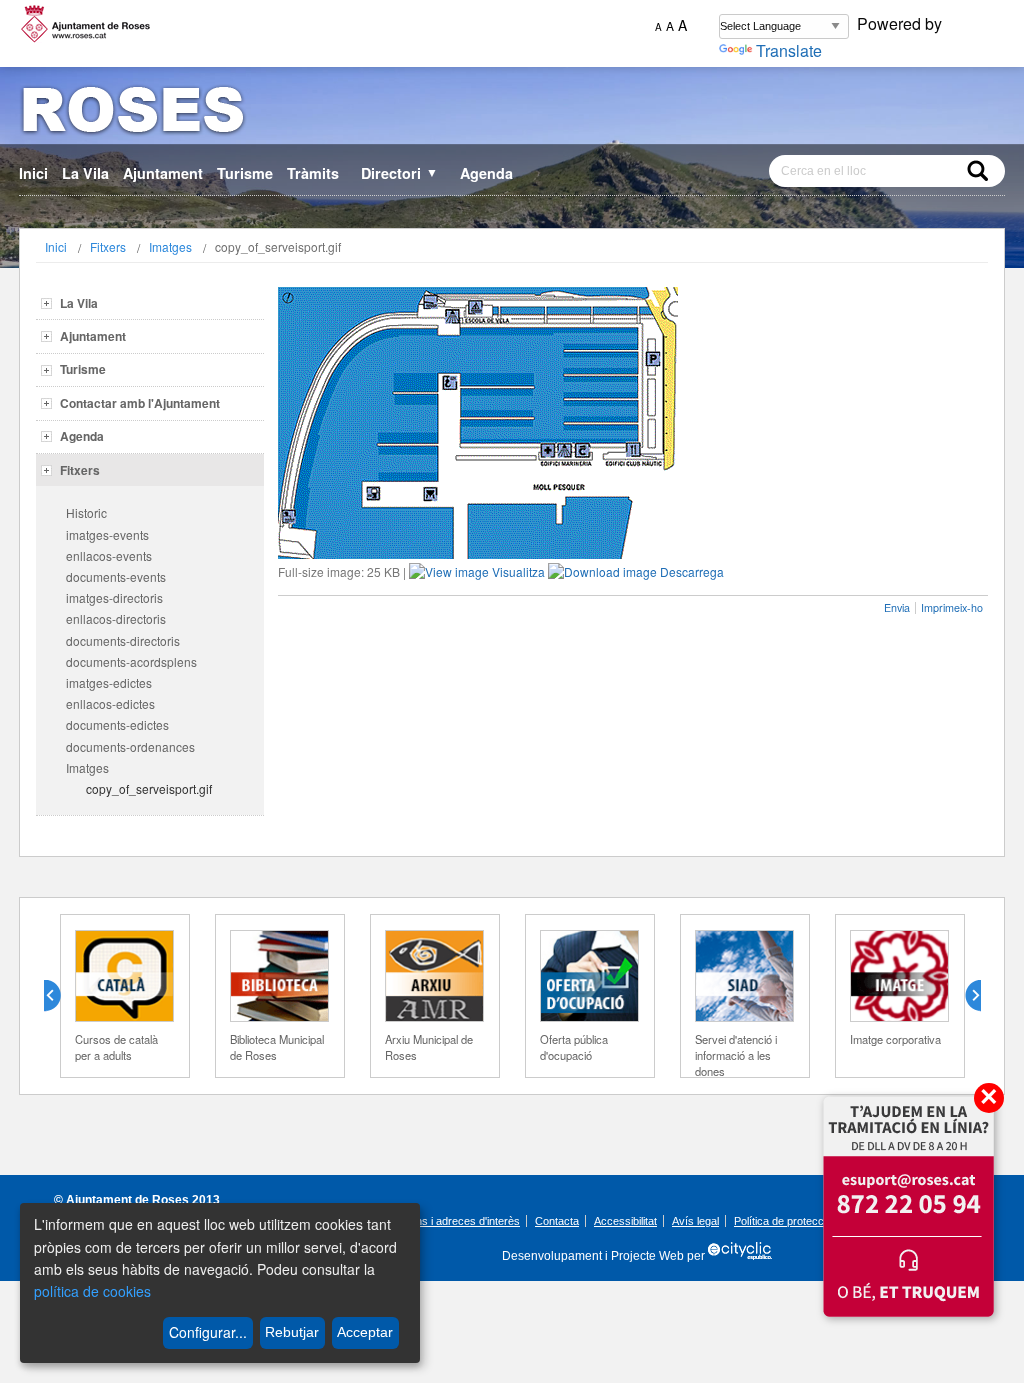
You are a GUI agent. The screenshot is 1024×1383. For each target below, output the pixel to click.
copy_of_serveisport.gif (149, 788)
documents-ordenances (130, 746)
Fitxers (108, 246)
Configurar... (208, 1332)
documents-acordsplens (131, 661)
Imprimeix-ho (952, 607)
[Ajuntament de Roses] (512, 113)
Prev (60, 996)
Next (965, 996)
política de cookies (92, 1291)
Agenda (486, 173)
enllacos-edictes (110, 703)
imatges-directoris (114, 597)
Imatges (170, 246)
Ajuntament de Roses (127, 1200)
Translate (789, 50)
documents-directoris (123, 640)
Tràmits (313, 173)
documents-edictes (117, 724)
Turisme (245, 173)
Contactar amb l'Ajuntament (140, 403)
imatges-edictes (109, 682)
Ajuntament (163, 173)
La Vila (85, 173)
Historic (86, 512)
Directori (399, 173)
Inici (33, 173)
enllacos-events (109, 555)
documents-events (116, 576)
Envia (897, 607)
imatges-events (107, 534)
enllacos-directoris (116, 618)
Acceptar (365, 1332)
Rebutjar (292, 1332)
